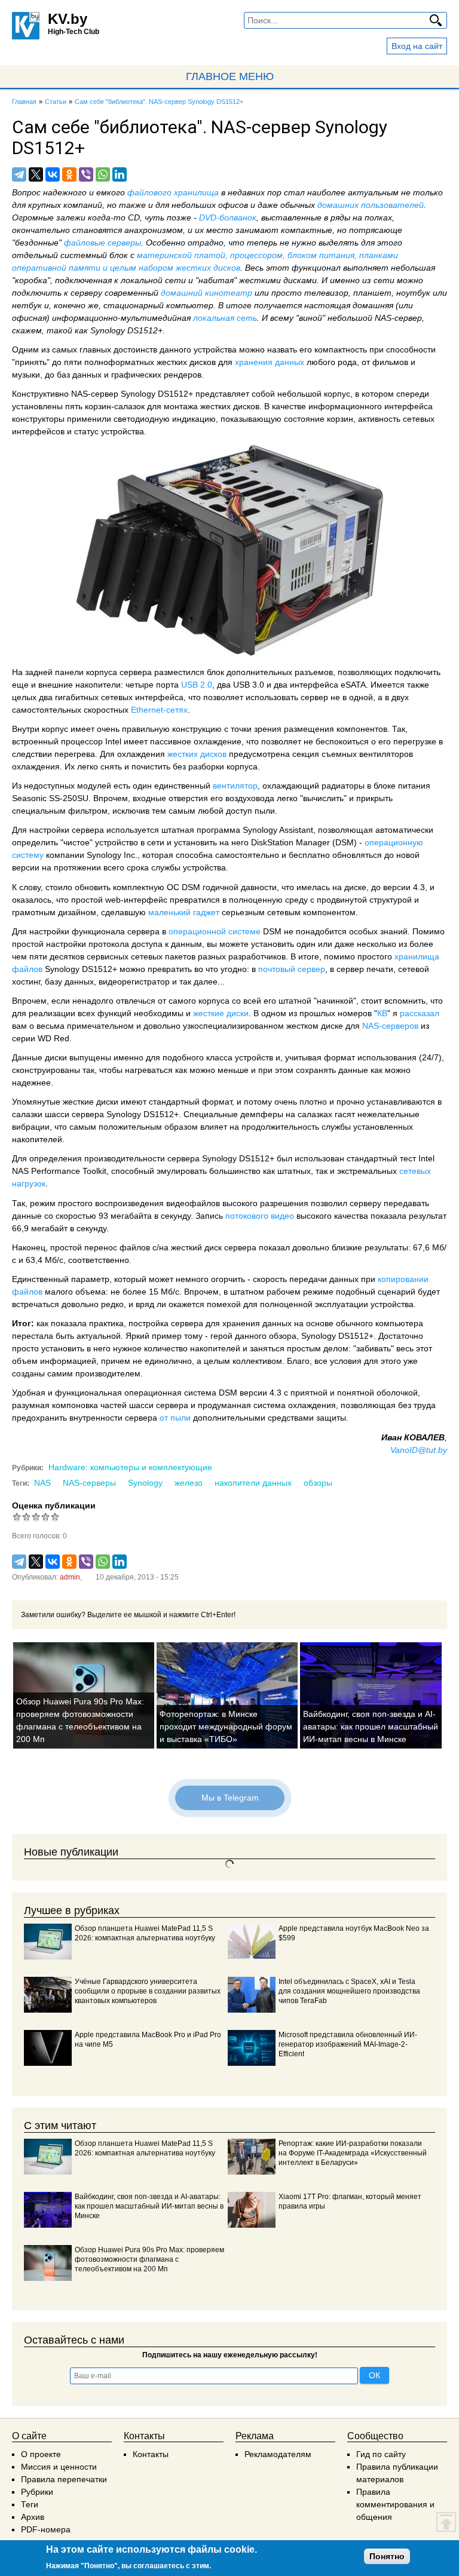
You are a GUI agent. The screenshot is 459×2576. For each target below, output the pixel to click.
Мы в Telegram (229, 1798)
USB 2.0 (197, 685)
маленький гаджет (184, 912)
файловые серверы (102, 243)
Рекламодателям (278, 2454)
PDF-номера (46, 2529)
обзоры (318, 1483)
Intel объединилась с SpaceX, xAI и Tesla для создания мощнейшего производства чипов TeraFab (349, 1991)
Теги (30, 2504)
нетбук (27, 305)
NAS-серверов (390, 1026)
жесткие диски (221, 1013)
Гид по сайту (381, 2454)
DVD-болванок (228, 217)
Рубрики (37, 2492)
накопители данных (253, 1483)
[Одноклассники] (69, 174)
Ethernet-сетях (159, 710)
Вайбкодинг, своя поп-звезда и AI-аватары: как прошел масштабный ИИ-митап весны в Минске (371, 1726)
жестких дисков (197, 754)
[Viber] (86, 174)
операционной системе (215, 931)
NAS (42, 1483)
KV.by (68, 19)
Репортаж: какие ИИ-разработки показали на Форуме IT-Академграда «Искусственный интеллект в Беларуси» (353, 2153)
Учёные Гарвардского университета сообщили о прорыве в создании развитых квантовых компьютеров (148, 1991)
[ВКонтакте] (53, 174)
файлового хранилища (173, 192)
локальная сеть (225, 318)
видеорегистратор (134, 982)
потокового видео (260, 1216)
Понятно (387, 2556)
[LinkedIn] (120, 174)
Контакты (151, 2454)
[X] (36, 174)
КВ (382, 1013)
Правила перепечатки (64, 2479)
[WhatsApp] (103, 174)
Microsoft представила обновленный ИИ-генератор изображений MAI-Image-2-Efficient (348, 2044)
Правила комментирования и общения (395, 2504)
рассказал (420, 1013)
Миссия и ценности (59, 2467)
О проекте (41, 2454)
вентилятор (235, 786)
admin (70, 1577)
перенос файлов (117, 1247)
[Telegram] (19, 174)
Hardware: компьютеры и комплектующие (130, 1467)
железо (189, 1483)
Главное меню (230, 76)
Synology (145, 1483)
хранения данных (270, 362)
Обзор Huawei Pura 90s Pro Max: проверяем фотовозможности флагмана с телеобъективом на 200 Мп (149, 2259)
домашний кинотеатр (206, 293)
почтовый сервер (292, 969)
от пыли (175, 1418)
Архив (33, 2517)
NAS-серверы (89, 1483)
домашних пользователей (371, 205)
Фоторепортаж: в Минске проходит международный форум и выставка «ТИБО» (226, 1726)
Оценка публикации (54, 1505)
